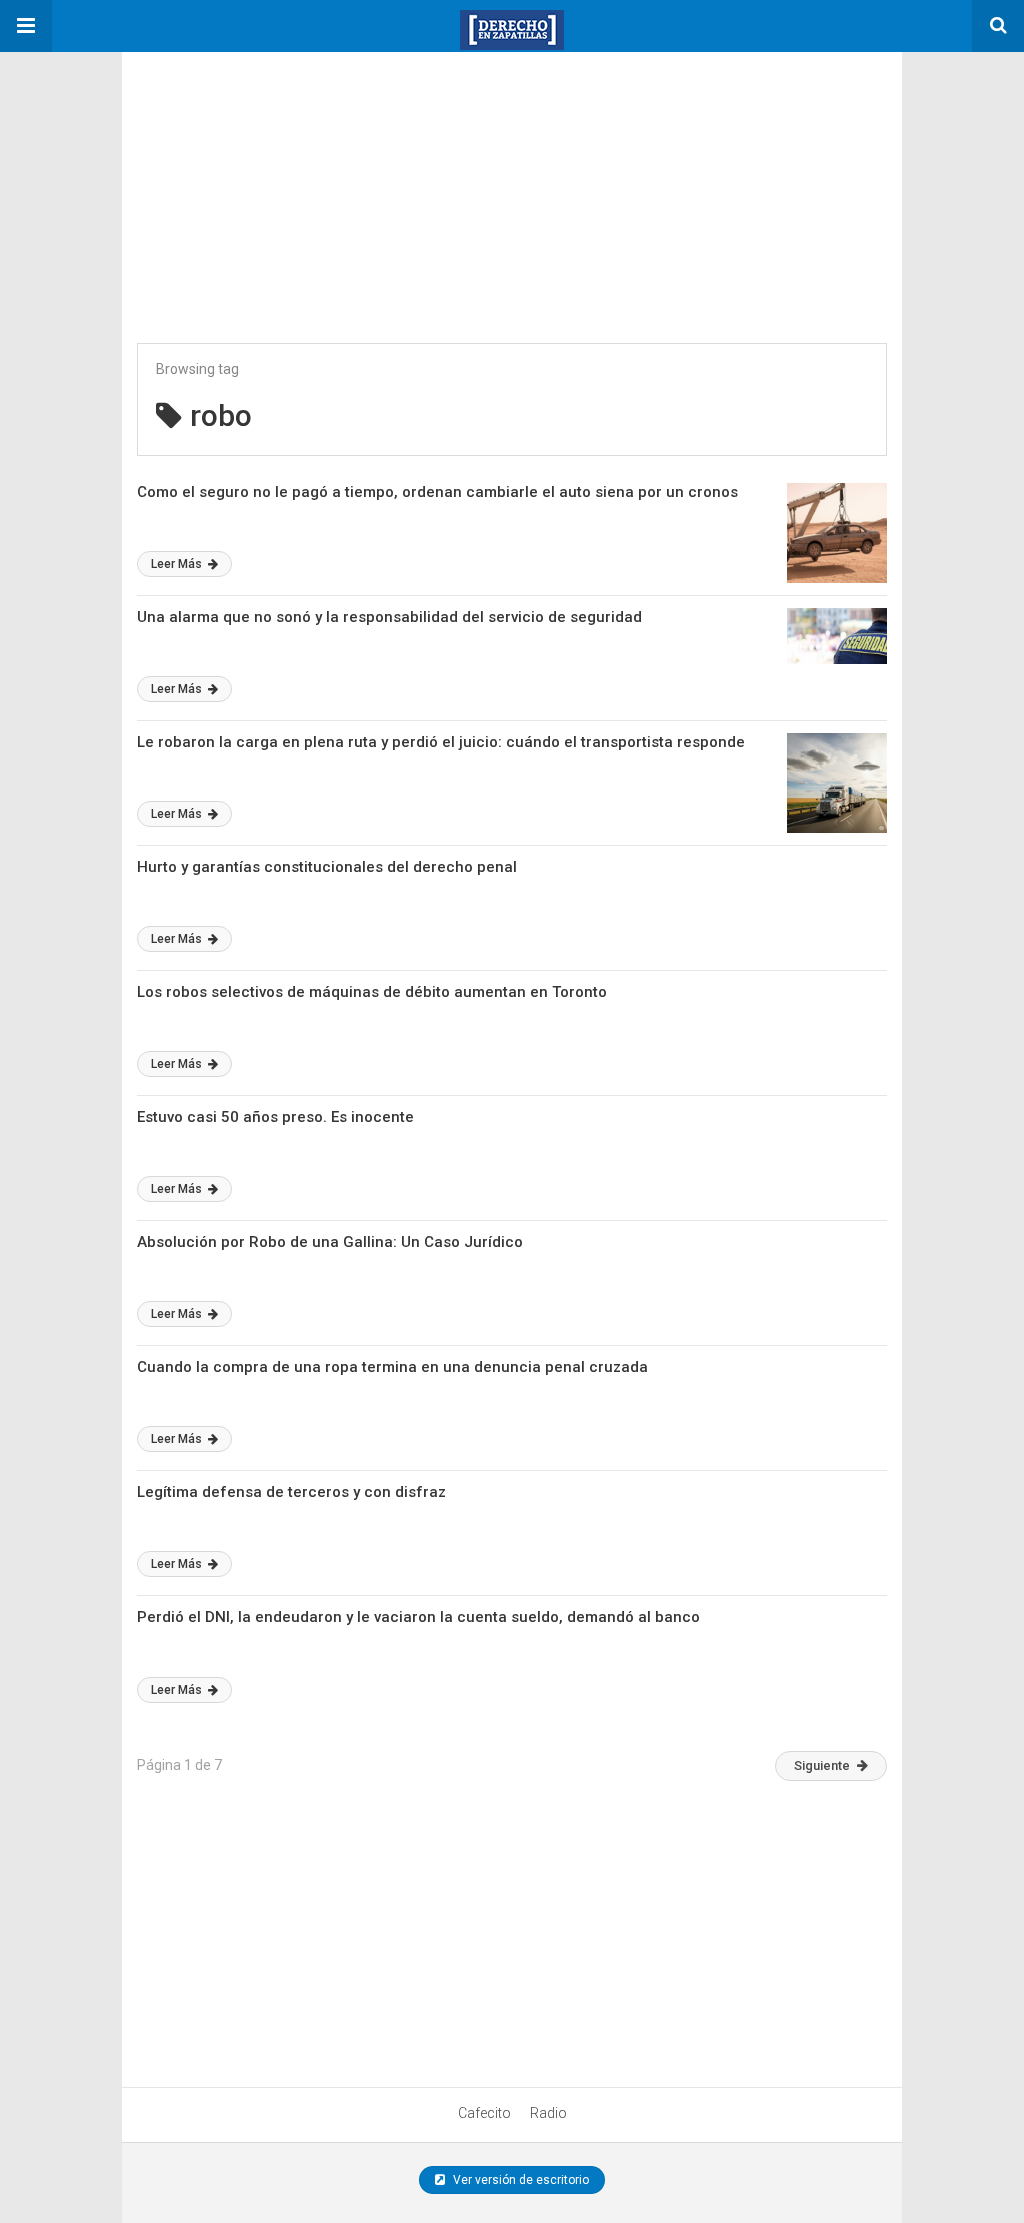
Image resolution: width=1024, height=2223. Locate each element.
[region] (272, 177)
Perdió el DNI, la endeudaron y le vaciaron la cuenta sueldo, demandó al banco (418, 1617)
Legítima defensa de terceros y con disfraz (291, 1492)
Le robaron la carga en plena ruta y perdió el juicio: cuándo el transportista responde (441, 742)
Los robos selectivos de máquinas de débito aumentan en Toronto (372, 992)
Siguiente (822, 1765)
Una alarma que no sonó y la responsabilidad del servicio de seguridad (389, 617)
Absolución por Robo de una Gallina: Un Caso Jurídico (330, 1242)
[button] (26, 26)
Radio (548, 2113)
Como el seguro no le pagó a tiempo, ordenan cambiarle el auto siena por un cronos (437, 492)
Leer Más (178, 564)
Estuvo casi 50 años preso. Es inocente (275, 1117)
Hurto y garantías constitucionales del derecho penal (327, 867)
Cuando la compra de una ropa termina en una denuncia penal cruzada (392, 1367)
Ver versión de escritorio (519, 2180)
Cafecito (484, 2113)
